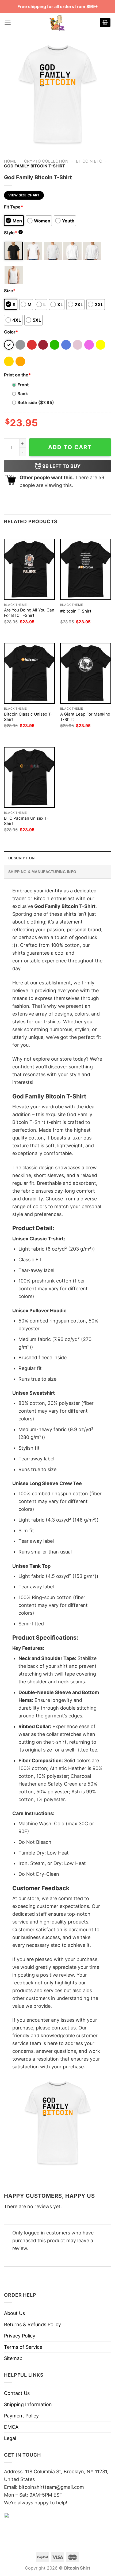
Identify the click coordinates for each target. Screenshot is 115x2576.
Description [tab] (21, 858)
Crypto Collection (46, 161)
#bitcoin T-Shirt (76, 611)
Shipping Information (28, 2404)
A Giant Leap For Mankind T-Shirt (85, 717)
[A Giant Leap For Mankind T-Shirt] (86, 673)
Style (13, 233)
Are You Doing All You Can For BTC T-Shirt (29, 613)
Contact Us (17, 2393)
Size (10, 291)
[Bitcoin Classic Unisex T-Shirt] (29, 673)
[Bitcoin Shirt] (57, 23)
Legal (10, 2438)
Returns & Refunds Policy (32, 2324)
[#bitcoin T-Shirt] (86, 569)
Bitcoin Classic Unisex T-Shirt (28, 717)
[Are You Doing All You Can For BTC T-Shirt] (29, 569)
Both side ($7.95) (36, 402)
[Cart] (105, 23)
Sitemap (13, 2358)
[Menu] (8, 23)
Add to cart (70, 447)
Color (11, 332)
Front (23, 385)
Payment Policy (21, 2416)
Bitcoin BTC (89, 161)
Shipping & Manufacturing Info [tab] (42, 872)
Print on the (17, 375)
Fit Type (14, 207)
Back (23, 394)
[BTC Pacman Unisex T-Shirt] (29, 777)
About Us (14, 2313)
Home (10, 161)
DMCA (11, 2427)
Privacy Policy (20, 2336)
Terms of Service (23, 2347)
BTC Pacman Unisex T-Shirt (26, 821)
